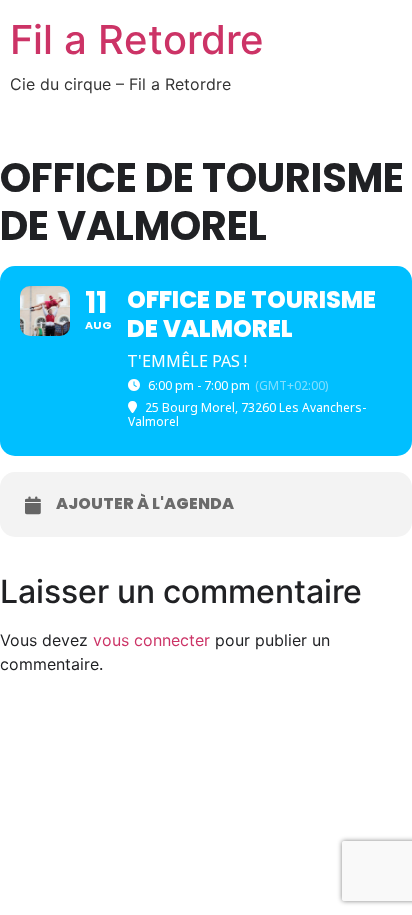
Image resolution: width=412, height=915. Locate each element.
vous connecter (151, 640)
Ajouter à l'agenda (145, 504)
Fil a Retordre (137, 39)
